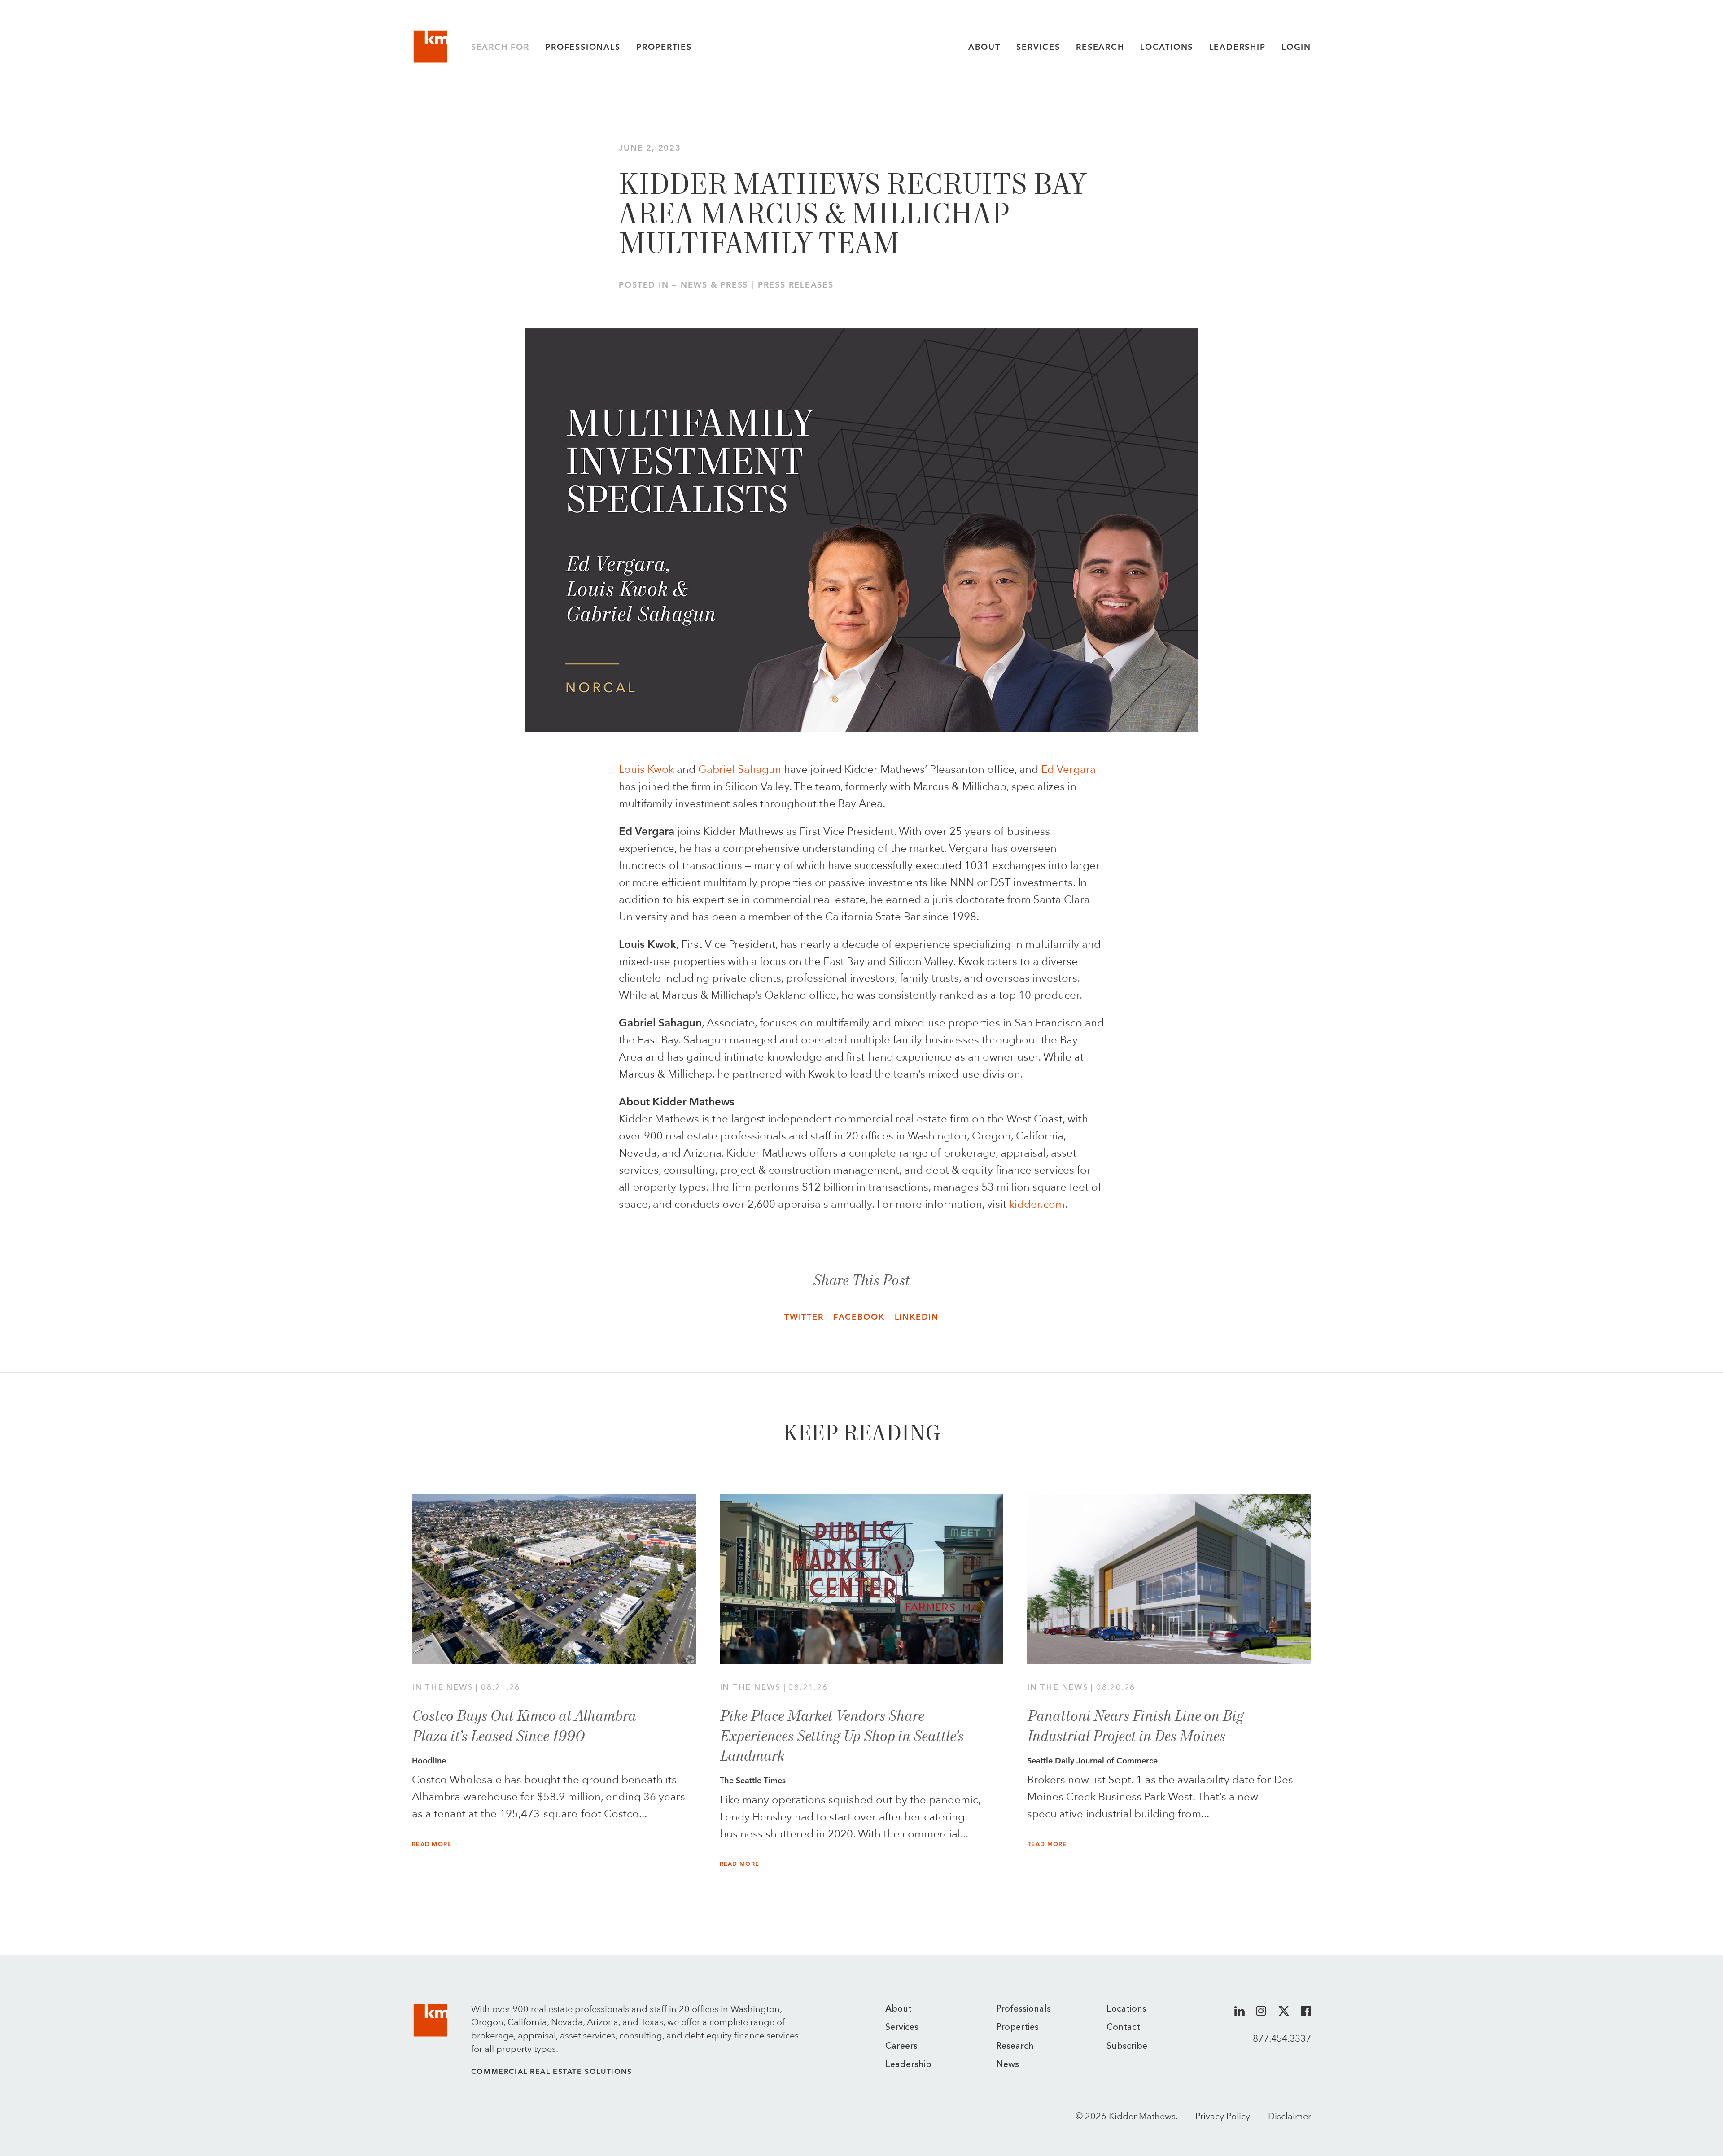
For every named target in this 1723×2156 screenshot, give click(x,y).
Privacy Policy (1223, 2116)
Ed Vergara (1068, 769)
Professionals (583, 47)
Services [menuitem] (902, 2028)
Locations (1167, 47)
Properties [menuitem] (1017, 2028)
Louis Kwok (646, 769)
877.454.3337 (1282, 2038)
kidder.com (1037, 1204)
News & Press (714, 285)
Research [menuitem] (1015, 2047)
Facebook (859, 1317)
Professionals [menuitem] (1023, 2009)
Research (1100, 47)
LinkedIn (917, 1317)
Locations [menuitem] (1126, 2009)
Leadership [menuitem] (908, 2065)
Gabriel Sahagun (740, 769)
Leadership (1238, 47)
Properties (664, 47)
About (984, 47)
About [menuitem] (899, 2009)
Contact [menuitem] (1123, 2028)
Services (1038, 47)
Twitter (804, 1317)
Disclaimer (1290, 2116)
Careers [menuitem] (901, 2047)
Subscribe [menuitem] (1127, 2047)
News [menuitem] (1008, 2065)
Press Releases (796, 285)
